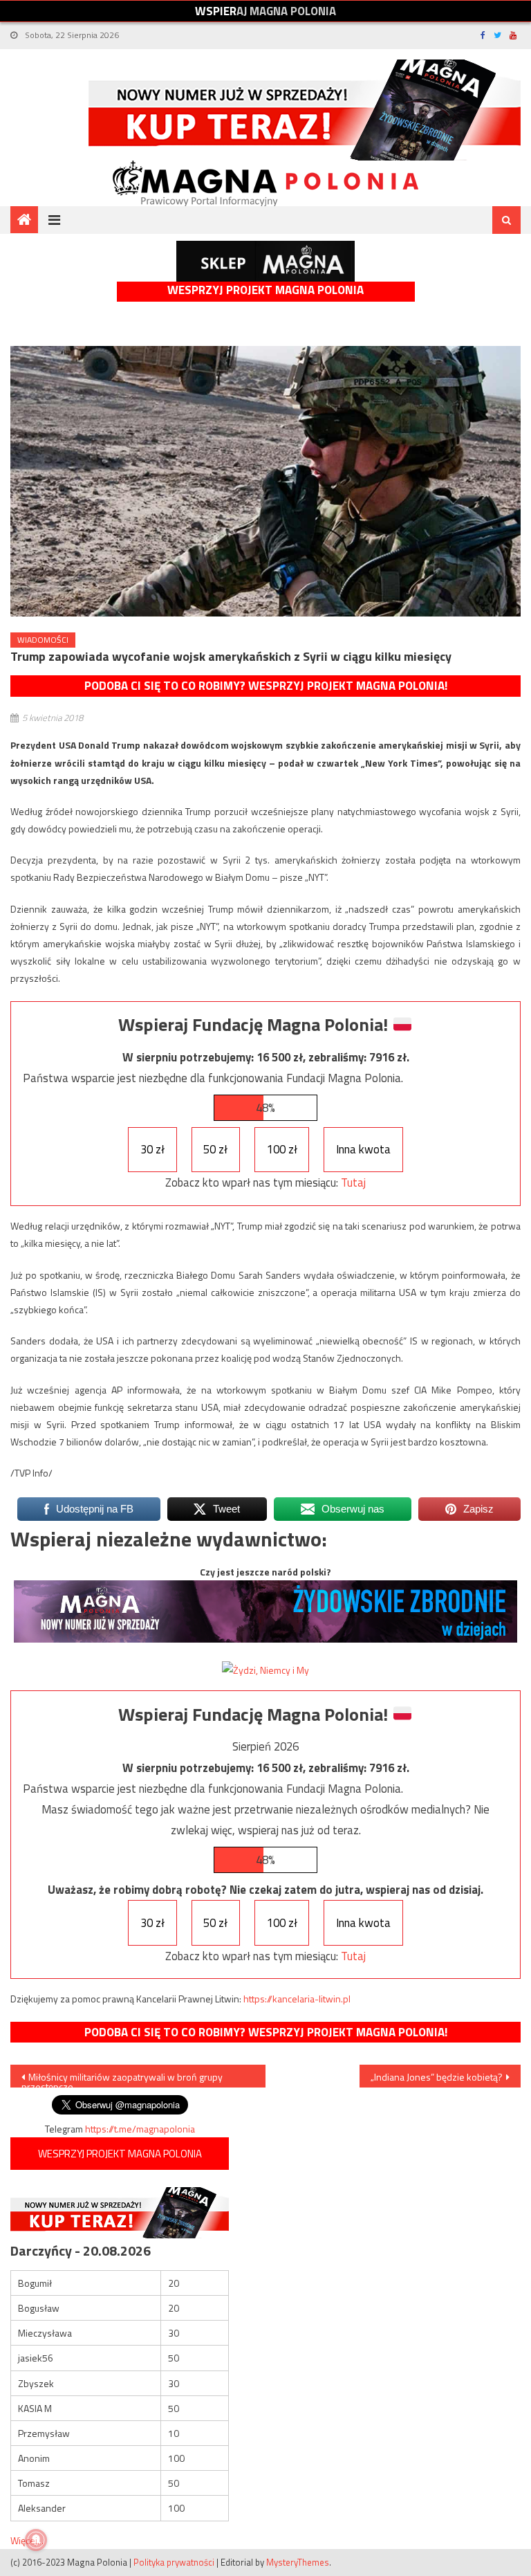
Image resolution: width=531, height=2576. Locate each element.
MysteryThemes (298, 2562)
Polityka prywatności (174, 2562)
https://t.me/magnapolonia (140, 2129)
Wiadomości (43, 640)
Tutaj (353, 1182)
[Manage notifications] (36, 2540)
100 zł (282, 1149)
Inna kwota (363, 1149)
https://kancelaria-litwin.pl (297, 1999)
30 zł (152, 1149)
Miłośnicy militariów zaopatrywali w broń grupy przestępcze (122, 2079)
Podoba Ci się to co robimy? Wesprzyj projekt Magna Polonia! (266, 686)
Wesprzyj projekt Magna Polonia (265, 290)
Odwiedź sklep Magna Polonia (265, 261)
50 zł (215, 1149)
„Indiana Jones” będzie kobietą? (437, 2077)
